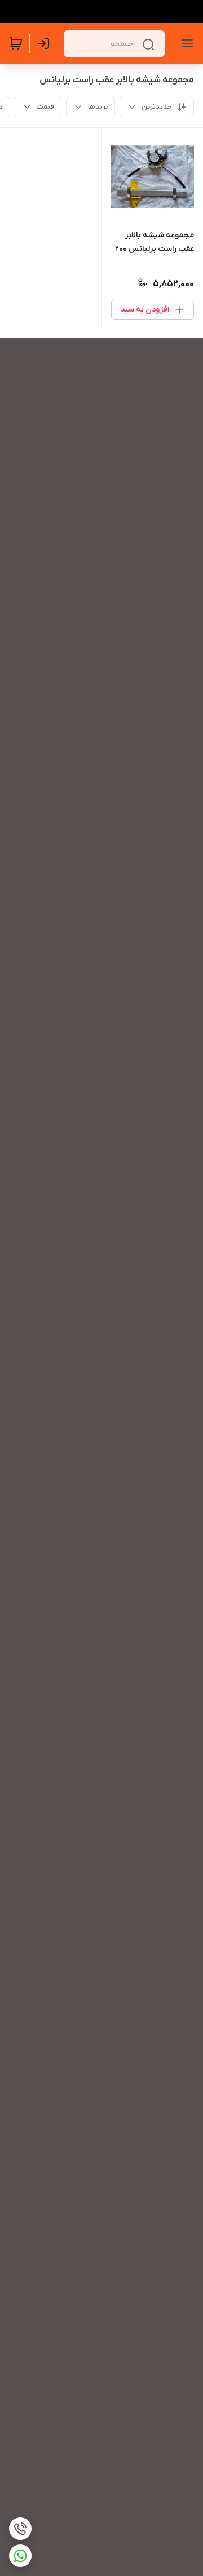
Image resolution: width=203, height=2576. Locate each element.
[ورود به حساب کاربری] (46, 43)
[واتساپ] (20, 2556)
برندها (98, 107)
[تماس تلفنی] (20, 2529)
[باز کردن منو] (185, 43)
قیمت (45, 107)
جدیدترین (157, 107)
